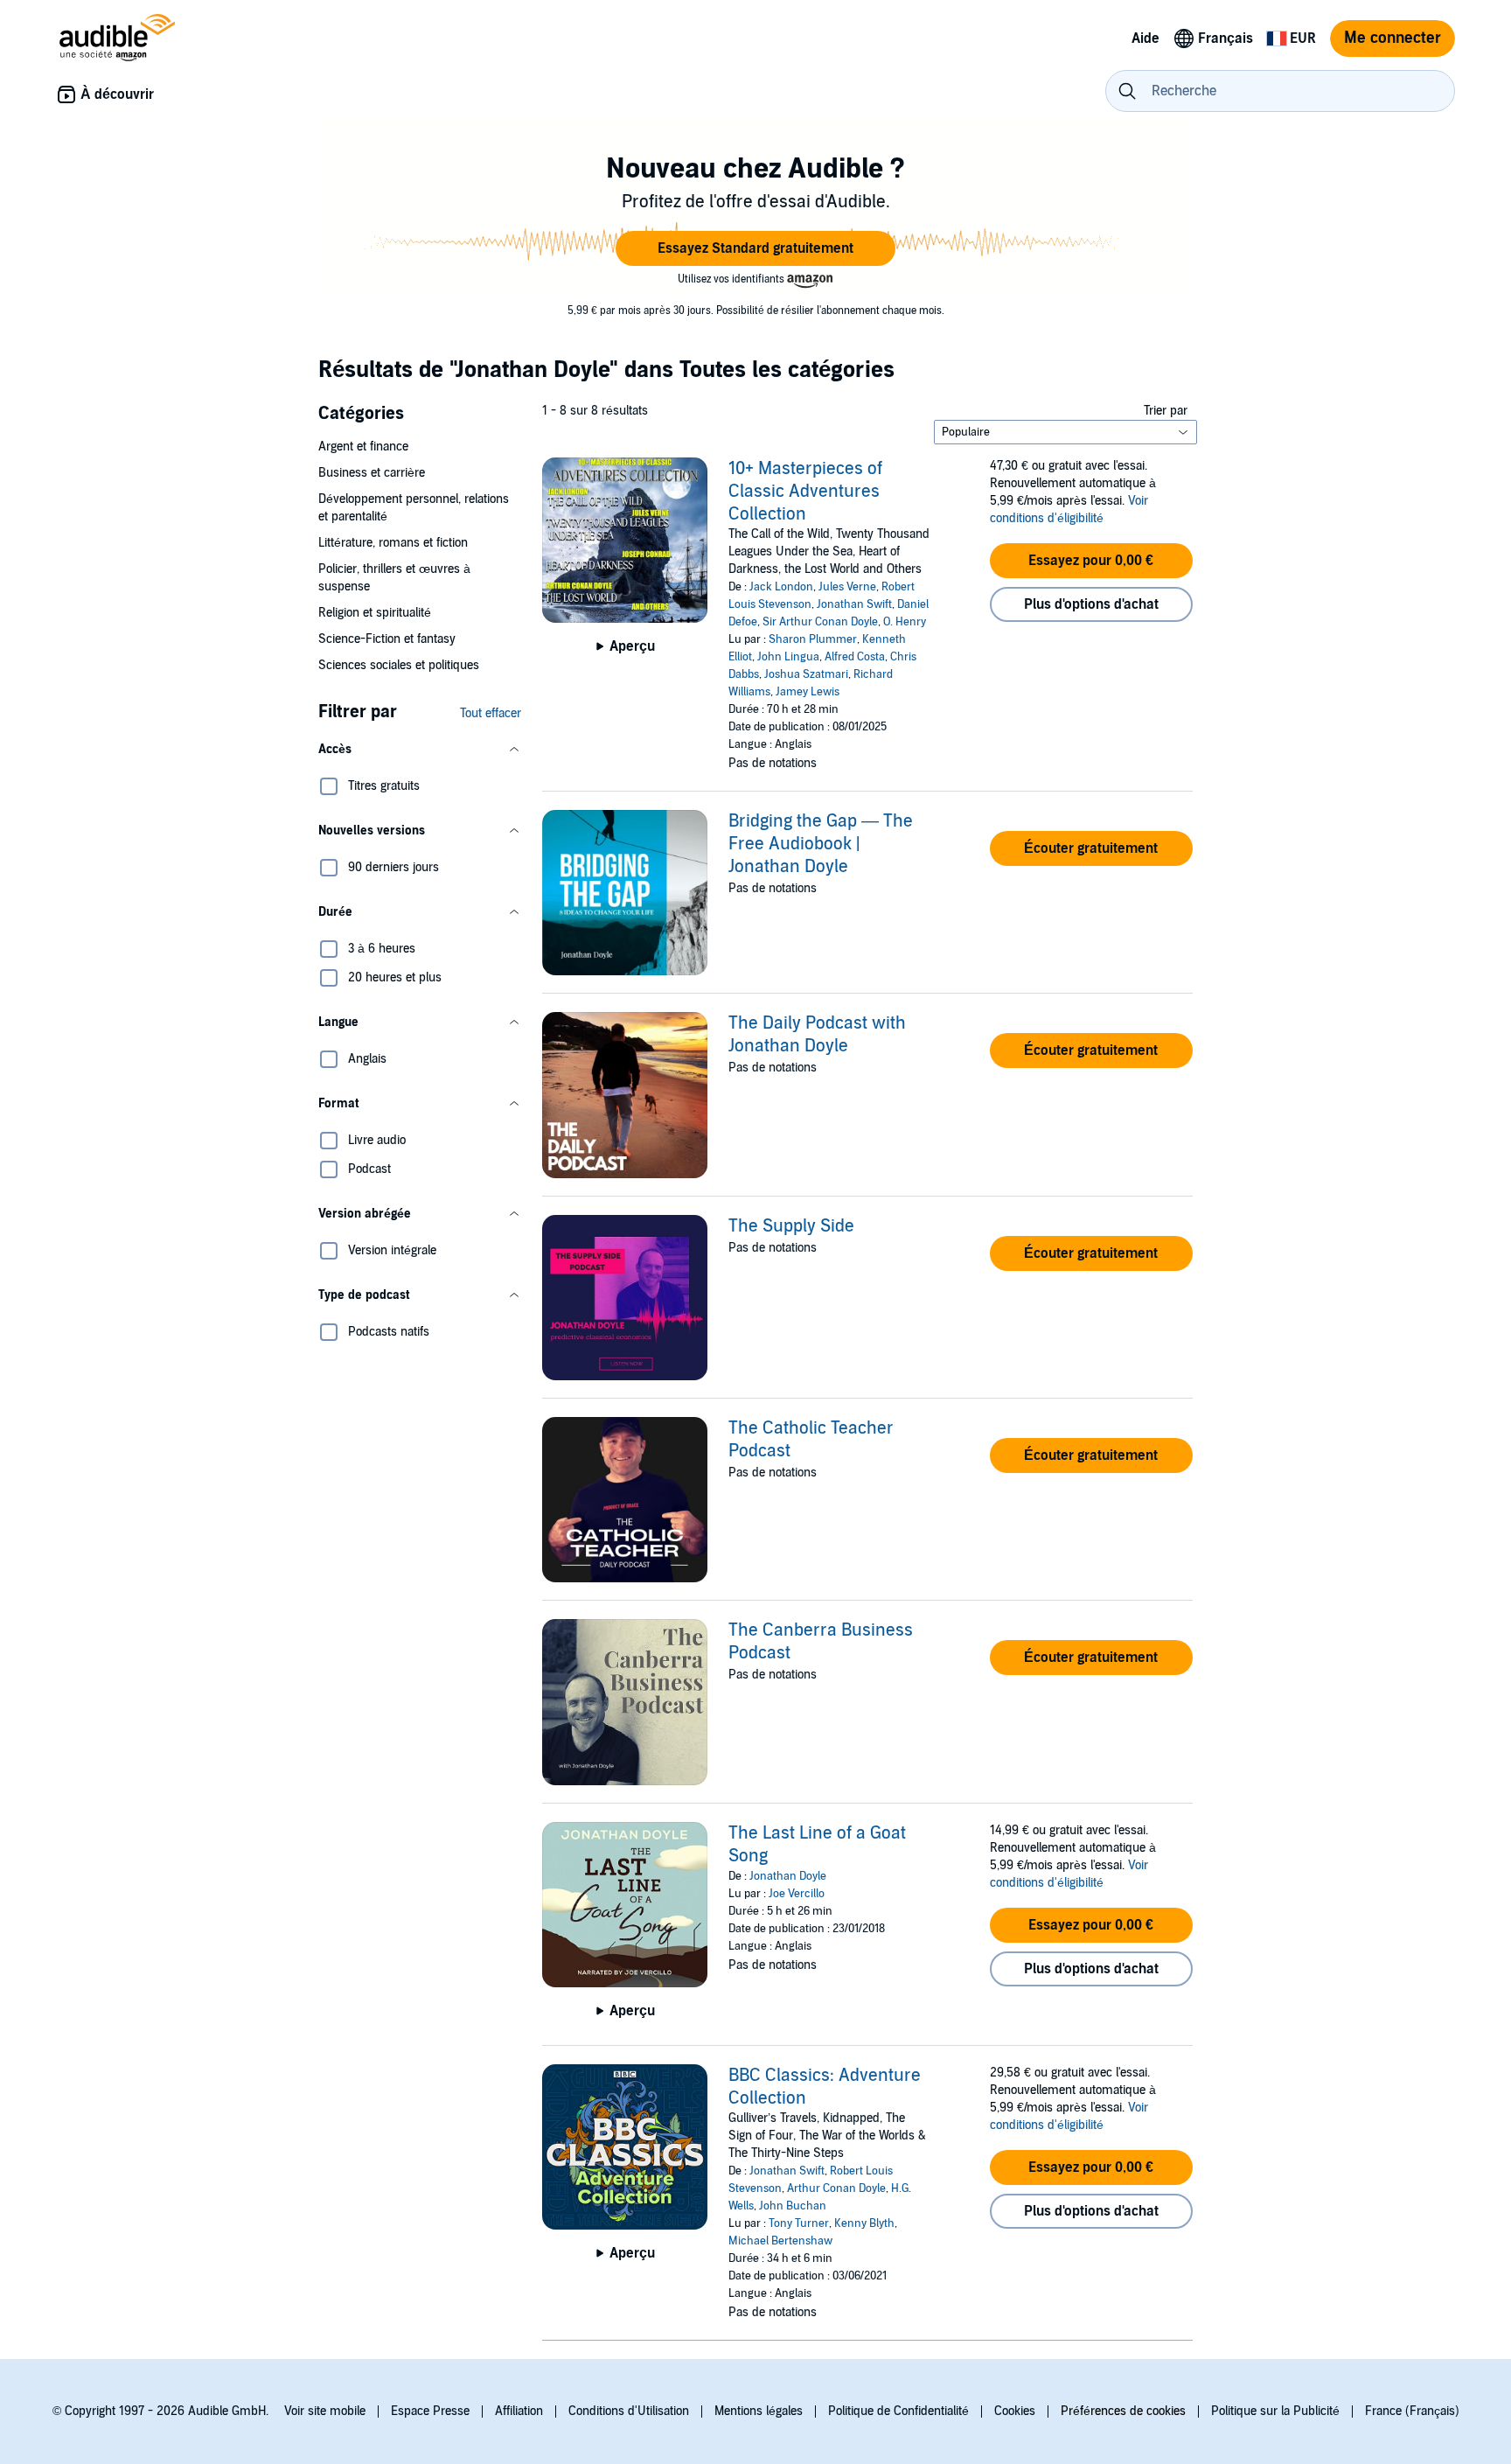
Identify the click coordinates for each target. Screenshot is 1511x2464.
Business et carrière (372, 473)
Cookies (1015, 2411)
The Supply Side (791, 1226)
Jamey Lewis (808, 692)
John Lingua (788, 657)
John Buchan (793, 2206)
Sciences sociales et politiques (399, 665)
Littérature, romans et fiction (393, 543)
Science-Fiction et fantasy (387, 639)
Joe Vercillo (797, 1894)
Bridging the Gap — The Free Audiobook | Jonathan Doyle (821, 844)
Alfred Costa (855, 657)
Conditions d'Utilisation (629, 2411)
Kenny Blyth (864, 2223)
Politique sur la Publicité (1275, 2411)
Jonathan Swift (854, 604)
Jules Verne (847, 587)
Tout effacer (491, 713)
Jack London (781, 587)
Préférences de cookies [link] (1123, 2411)
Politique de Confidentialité (898, 2411)
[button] (755, 248)
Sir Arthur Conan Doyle (820, 622)
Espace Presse (430, 2411)
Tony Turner (799, 2223)
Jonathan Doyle (788, 1876)
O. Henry (905, 622)
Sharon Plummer (813, 639)
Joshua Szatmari (806, 674)
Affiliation (519, 2411)
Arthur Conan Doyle (836, 2188)
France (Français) (1412, 2411)
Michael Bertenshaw (780, 2241)
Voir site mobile (325, 2411)
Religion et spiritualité (375, 613)
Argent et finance (363, 447)
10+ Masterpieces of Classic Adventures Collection (805, 492)
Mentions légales (759, 2411)
